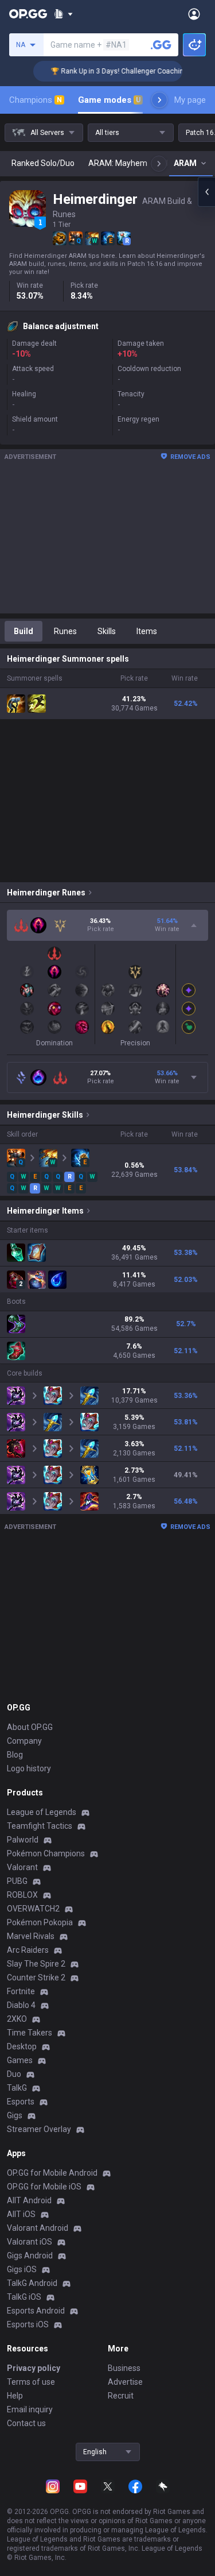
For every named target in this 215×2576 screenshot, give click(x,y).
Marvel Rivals (31, 1936)
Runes (65, 631)
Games (20, 2060)
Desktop (22, 2046)
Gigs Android (30, 2256)
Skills (107, 631)
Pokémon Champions (46, 1853)
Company (24, 1741)
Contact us (26, 2423)
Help (15, 2396)
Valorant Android (38, 2228)
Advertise (125, 2382)
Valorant (22, 1867)
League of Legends (42, 1812)
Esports (21, 2102)
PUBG (17, 1881)
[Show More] (63, 14)
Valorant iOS (30, 2242)
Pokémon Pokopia (40, 1922)
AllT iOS (21, 2214)
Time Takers (30, 2033)
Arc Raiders (28, 1950)
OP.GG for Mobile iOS (44, 2187)
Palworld (23, 1840)
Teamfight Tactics (40, 1826)
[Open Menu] (194, 14)
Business (124, 2368)
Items (147, 631)
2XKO (17, 2019)
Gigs (15, 2115)
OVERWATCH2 (33, 1909)
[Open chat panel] (206, 192)
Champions (36, 100)
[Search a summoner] (161, 45)
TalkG (17, 2088)
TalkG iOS (24, 2297)
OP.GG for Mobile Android (52, 2173)
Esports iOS (28, 2324)
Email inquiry (30, 2409)
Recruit (121, 2396)
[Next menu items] (159, 100)
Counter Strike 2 (36, 1978)
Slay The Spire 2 (36, 1964)
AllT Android (29, 2200)
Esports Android (36, 2311)
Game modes (109, 100)
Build (24, 631)
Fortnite (21, 1991)
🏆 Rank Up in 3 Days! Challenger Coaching (109, 71)
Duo (14, 2074)
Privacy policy (34, 2368)
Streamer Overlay (39, 2129)
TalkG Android (32, 2283)
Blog (15, 1755)
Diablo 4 (21, 2005)
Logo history (29, 1768)
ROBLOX (22, 1895)
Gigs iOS (22, 2269)
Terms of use (31, 2382)
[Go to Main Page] (28, 14)
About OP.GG (30, 1727)
